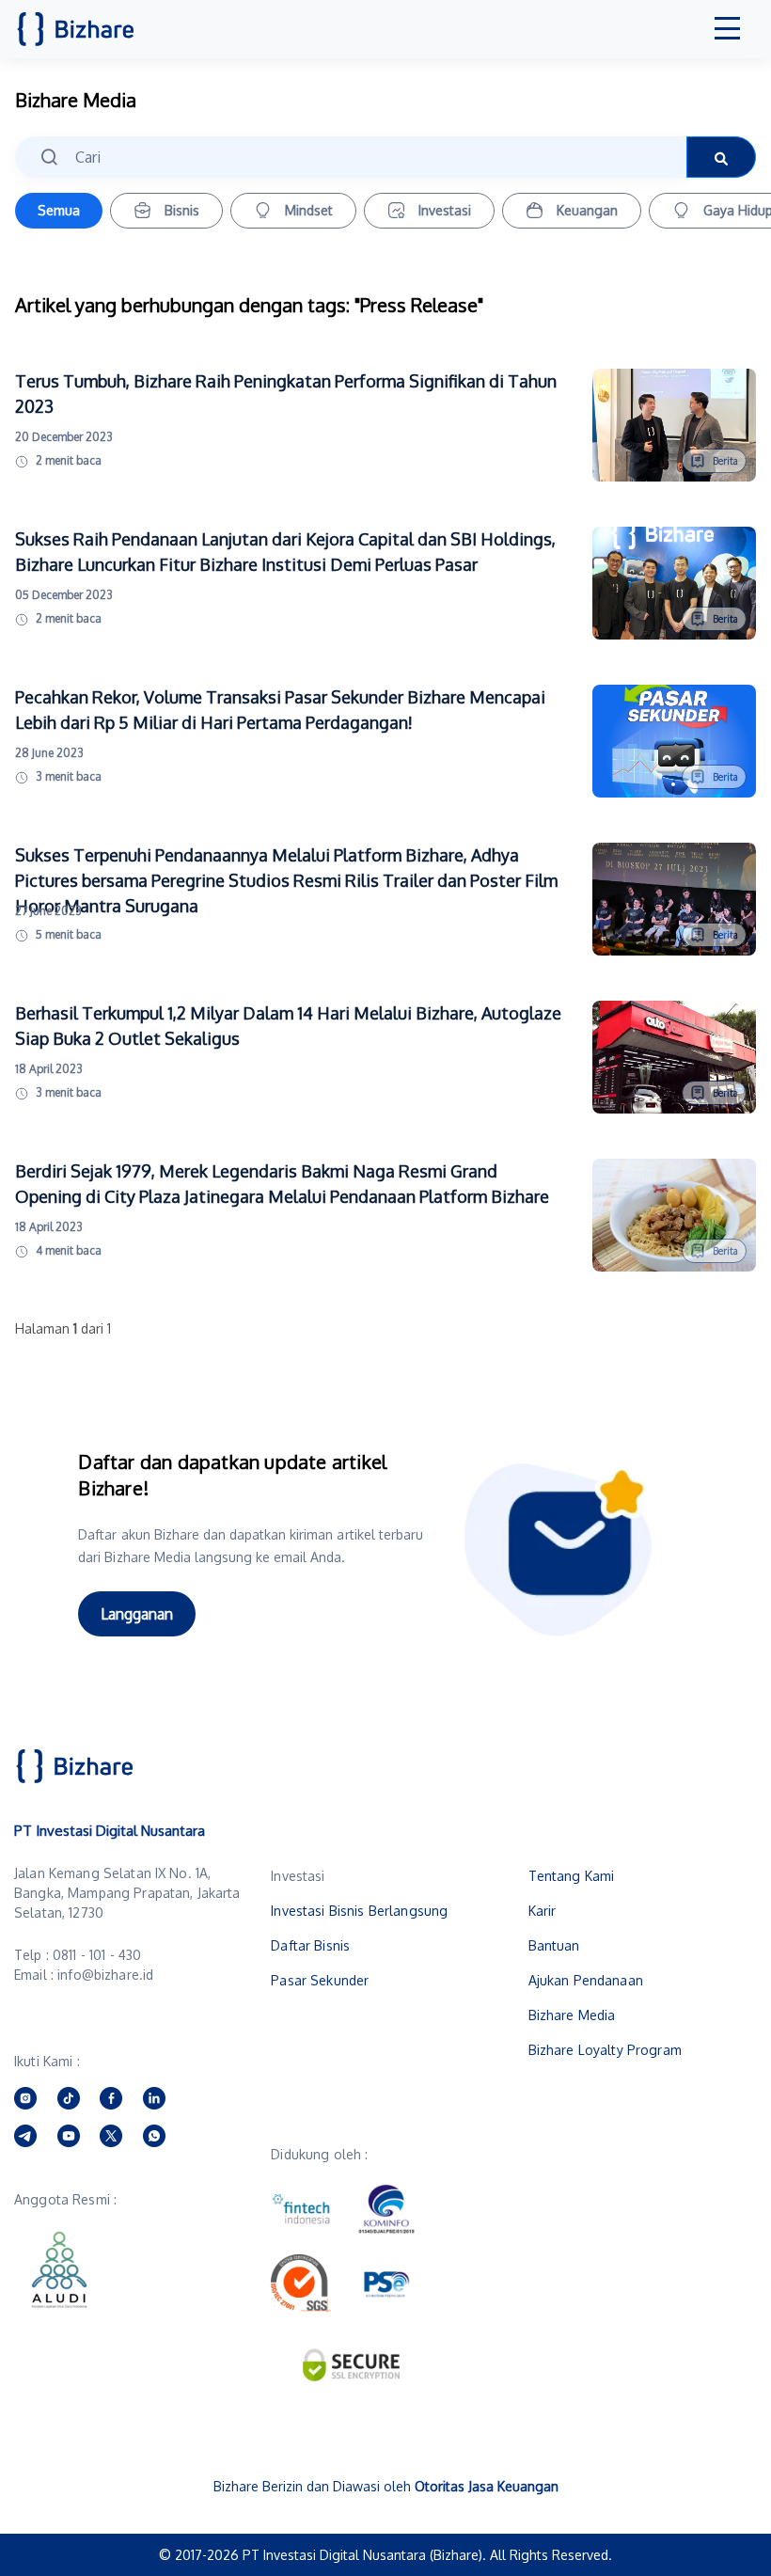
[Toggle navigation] (728, 29)
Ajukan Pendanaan (586, 1980)
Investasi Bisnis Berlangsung (359, 1911)
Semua (59, 210)
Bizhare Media (572, 2015)
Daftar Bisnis (310, 1945)
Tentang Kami (572, 1876)
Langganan (137, 1614)
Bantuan (554, 1945)
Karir (543, 1911)
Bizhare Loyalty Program (605, 2050)
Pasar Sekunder (320, 1980)
